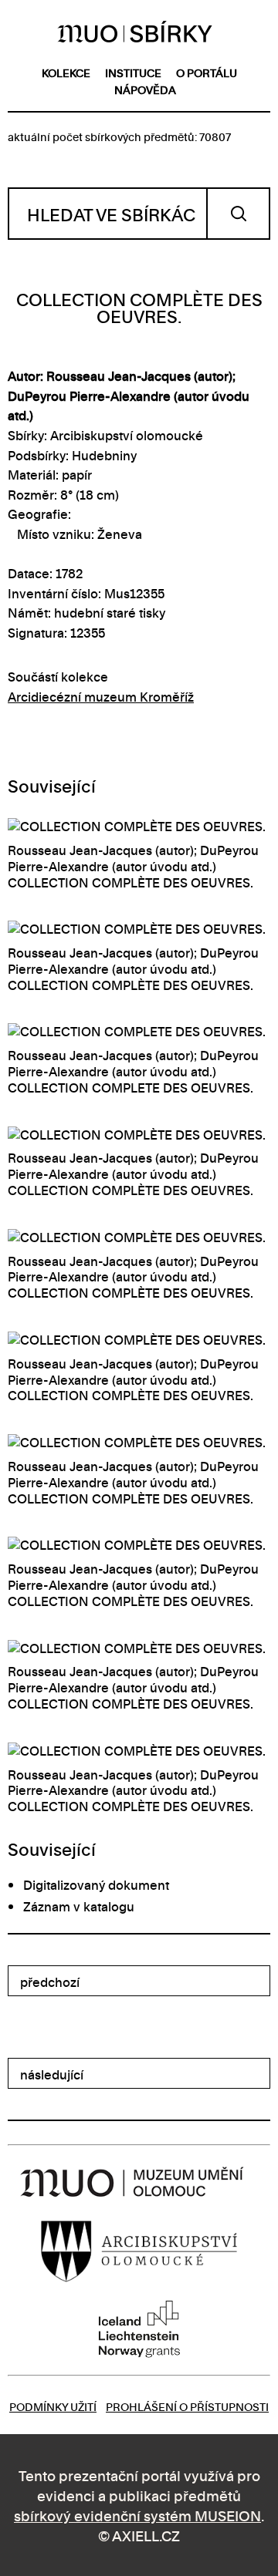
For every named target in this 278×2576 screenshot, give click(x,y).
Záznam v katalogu (79, 1906)
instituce (133, 72)
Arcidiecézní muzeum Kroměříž (101, 696)
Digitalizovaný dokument (96, 1884)
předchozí (50, 1982)
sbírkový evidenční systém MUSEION (137, 2515)
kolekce (66, 72)
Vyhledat (238, 214)
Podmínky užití (53, 2406)
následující (52, 2074)
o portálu (207, 72)
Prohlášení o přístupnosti (187, 2406)
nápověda (145, 89)
